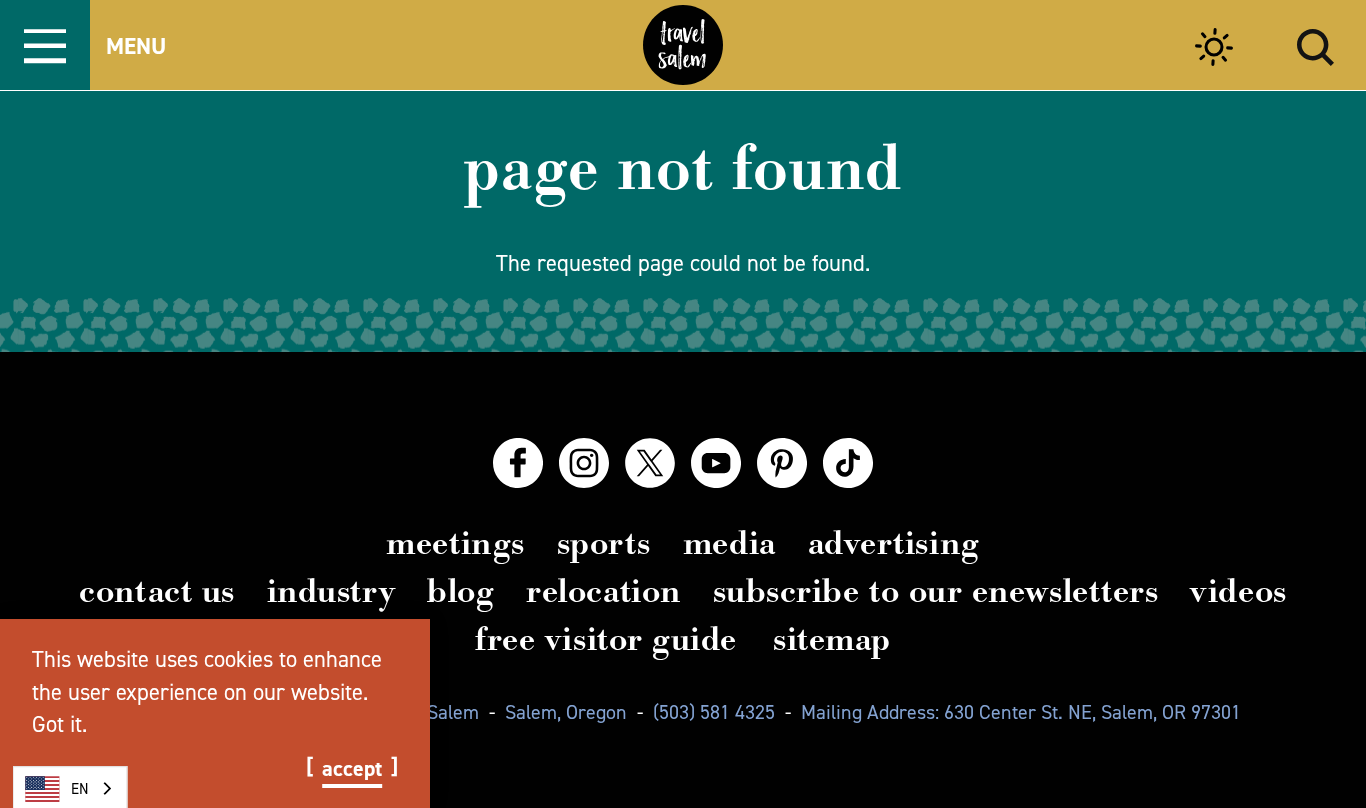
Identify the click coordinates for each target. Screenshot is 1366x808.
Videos (1238, 591)
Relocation (603, 591)
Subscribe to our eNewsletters (936, 591)
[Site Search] (1315, 44)
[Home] (683, 45)
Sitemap (832, 639)
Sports (604, 543)
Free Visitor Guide (606, 639)
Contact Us (156, 591)
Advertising (894, 543)
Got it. (59, 724)
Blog (460, 591)
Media (729, 543)
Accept (352, 769)
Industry (331, 591)
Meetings (455, 543)
